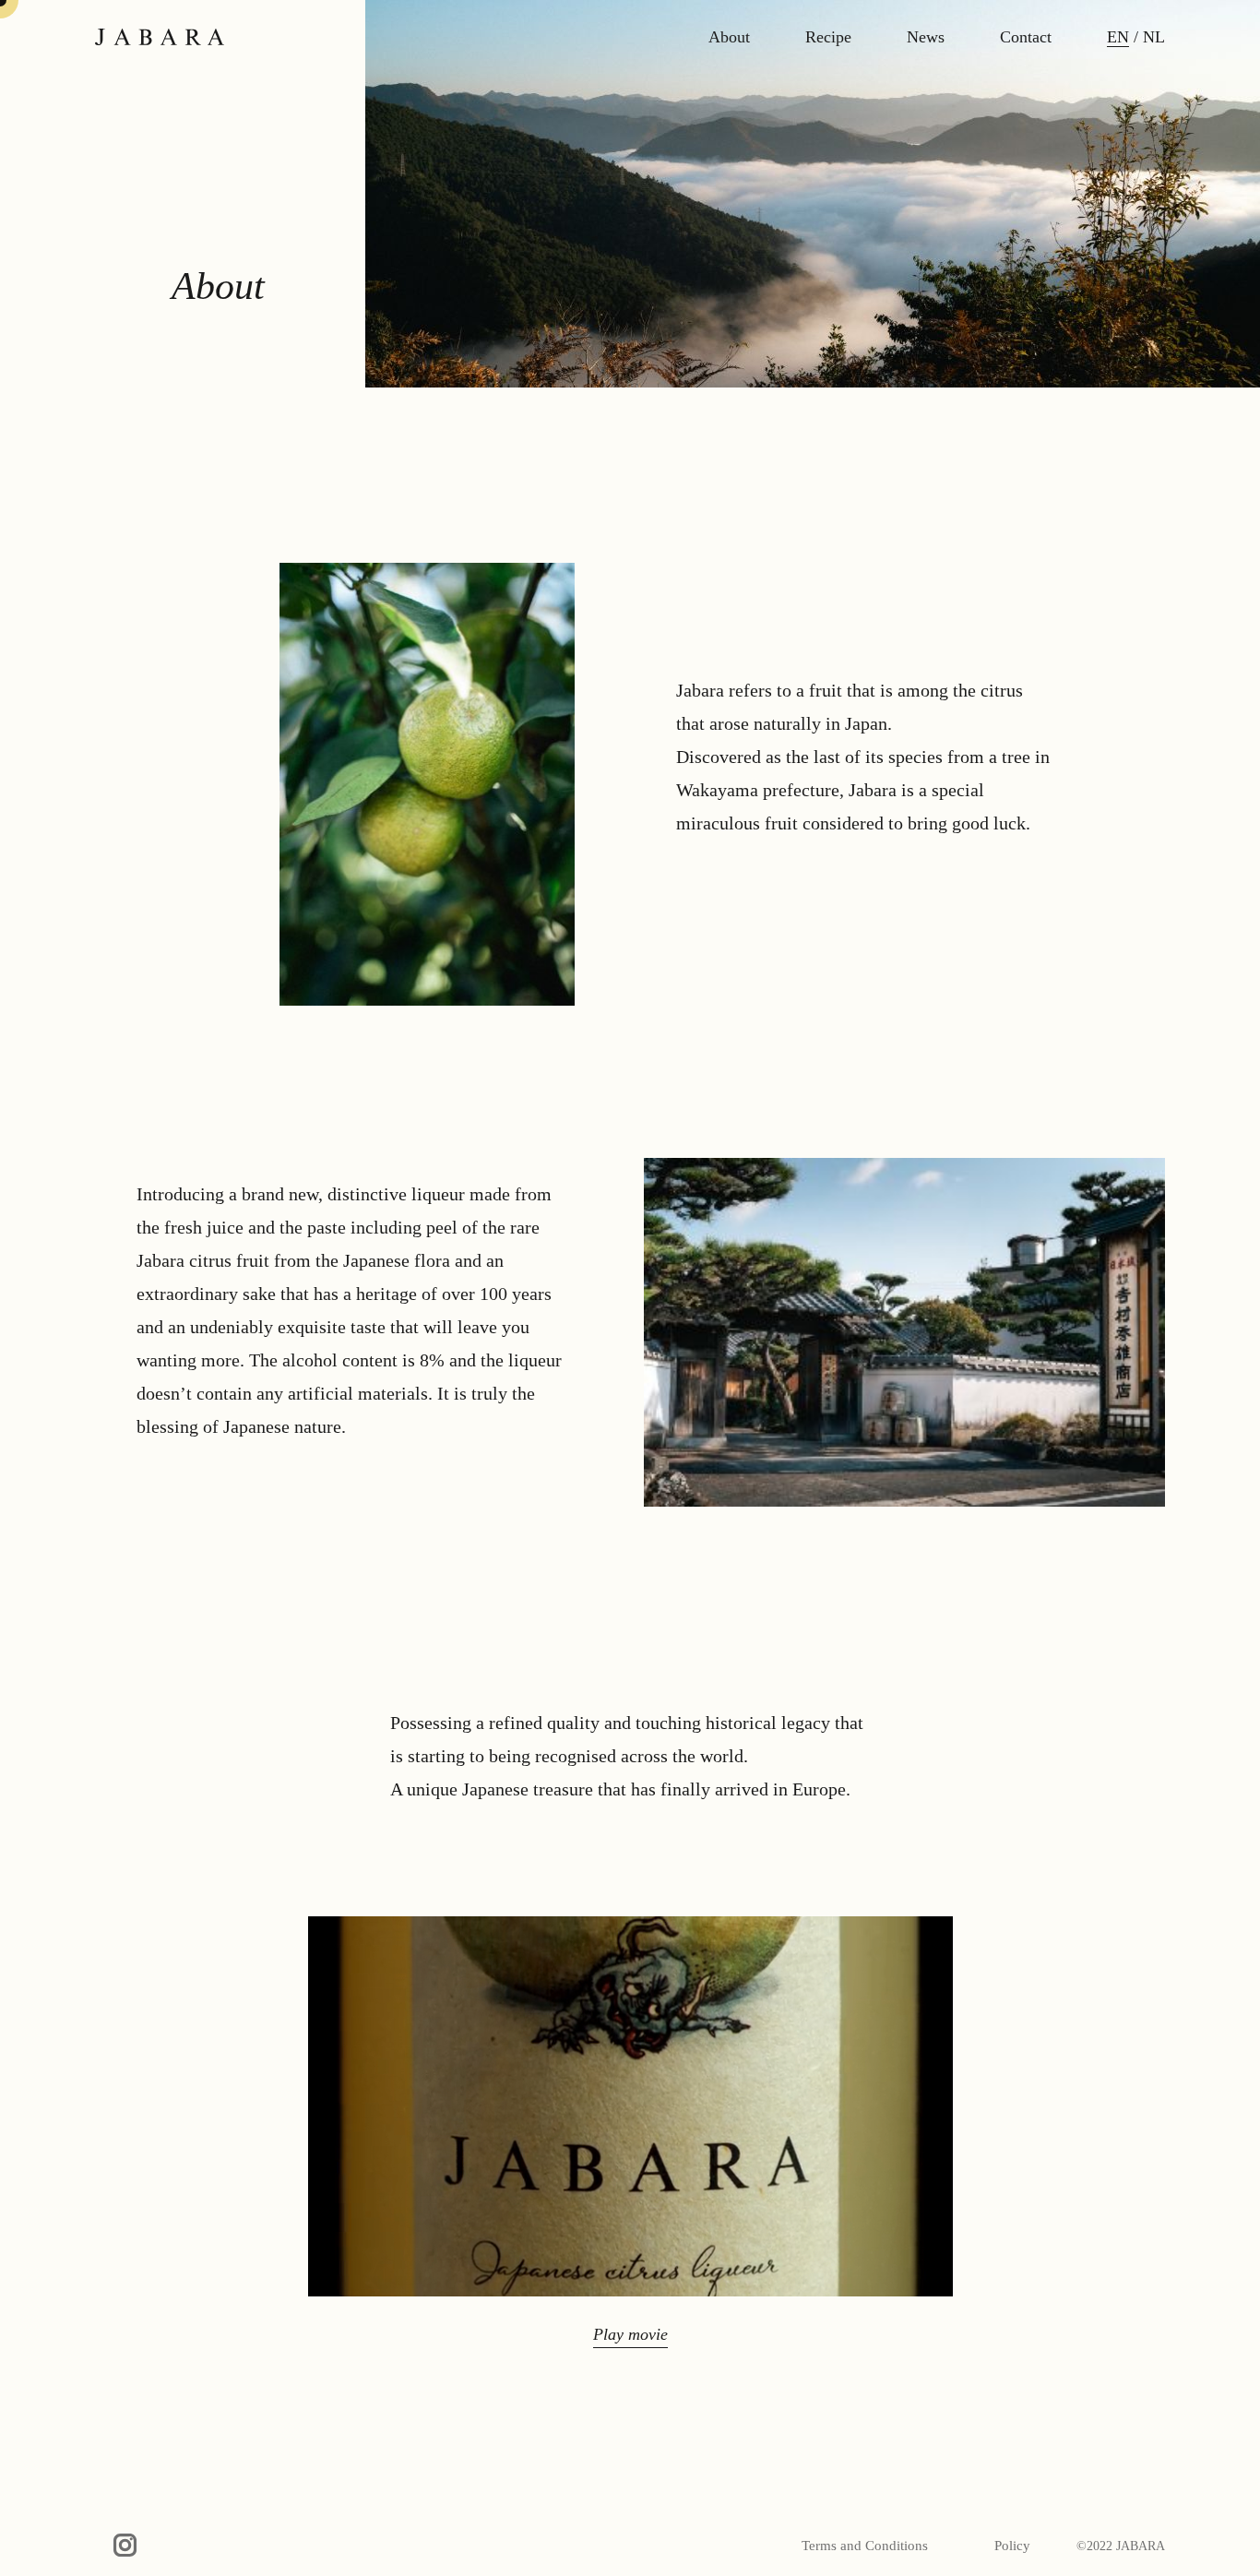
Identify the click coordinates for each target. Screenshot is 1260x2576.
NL (1154, 37)
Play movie (630, 2334)
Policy (1012, 2546)
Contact (1026, 37)
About (729, 37)
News (926, 37)
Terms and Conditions (865, 2546)
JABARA (160, 37)
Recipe (828, 37)
